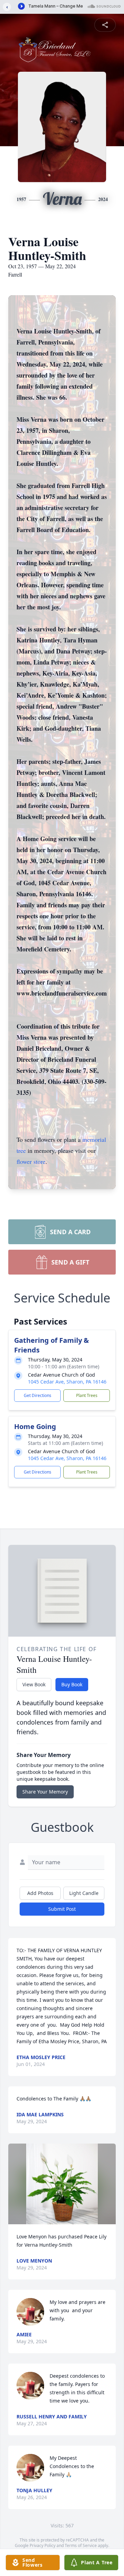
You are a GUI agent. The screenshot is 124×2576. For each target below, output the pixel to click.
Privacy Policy (43, 2545)
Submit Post (62, 1909)
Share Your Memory (45, 1792)
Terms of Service (81, 2545)
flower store (31, 1161)
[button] (62, 2184)
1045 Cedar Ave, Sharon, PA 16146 (67, 1382)
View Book (34, 1684)
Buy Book (72, 1684)
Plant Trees (87, 1395)
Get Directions (38, 1395)
